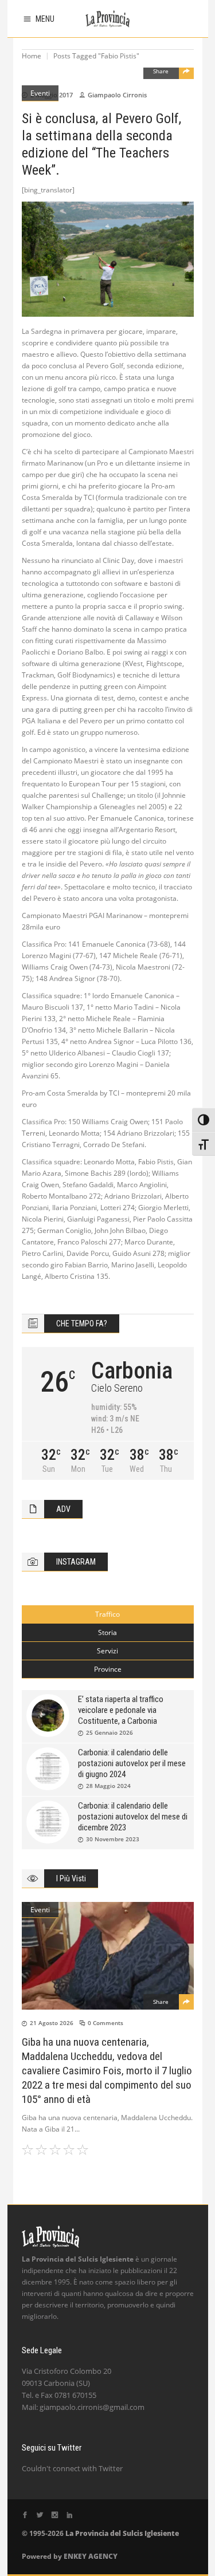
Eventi (40, 93)
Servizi (107, 1651)
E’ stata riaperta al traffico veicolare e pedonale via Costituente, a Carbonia (121, 1710)
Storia (107, 1632)
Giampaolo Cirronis (117, 95)
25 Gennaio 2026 (110, 1732)
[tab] (108, 1614)
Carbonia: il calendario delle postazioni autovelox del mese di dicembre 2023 (133, 1817)
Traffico (107, 1614)
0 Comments (105, 2023)
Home (32, 56)
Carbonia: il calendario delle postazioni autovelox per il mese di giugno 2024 (132, 1763)
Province (108, 1669)
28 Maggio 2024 (108, 1786)
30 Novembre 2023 (113, 1839)
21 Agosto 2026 (52, 2023)
